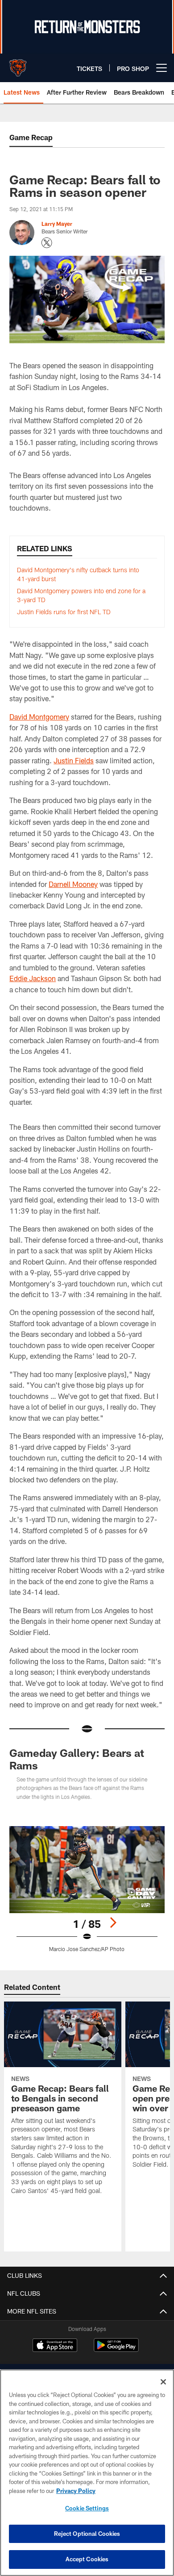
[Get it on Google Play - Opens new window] (116, 2349)
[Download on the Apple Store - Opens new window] (55, 2346)
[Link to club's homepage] (18, 64)
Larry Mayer (57, 224)
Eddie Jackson (33, 978)
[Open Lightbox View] (87, 1889)
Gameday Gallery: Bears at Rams (77, 1759)
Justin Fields (74, 760)
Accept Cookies (87, 2559)
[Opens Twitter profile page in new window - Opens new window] (47, 243)
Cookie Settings (87, 2508)
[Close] (163, 2382)
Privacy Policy (76, 2491)
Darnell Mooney (73, 884)
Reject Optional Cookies (87, 2534)
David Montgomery (39, 717)
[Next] (113, 1923)
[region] (87, 2473)
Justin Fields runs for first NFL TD (64, 612)
